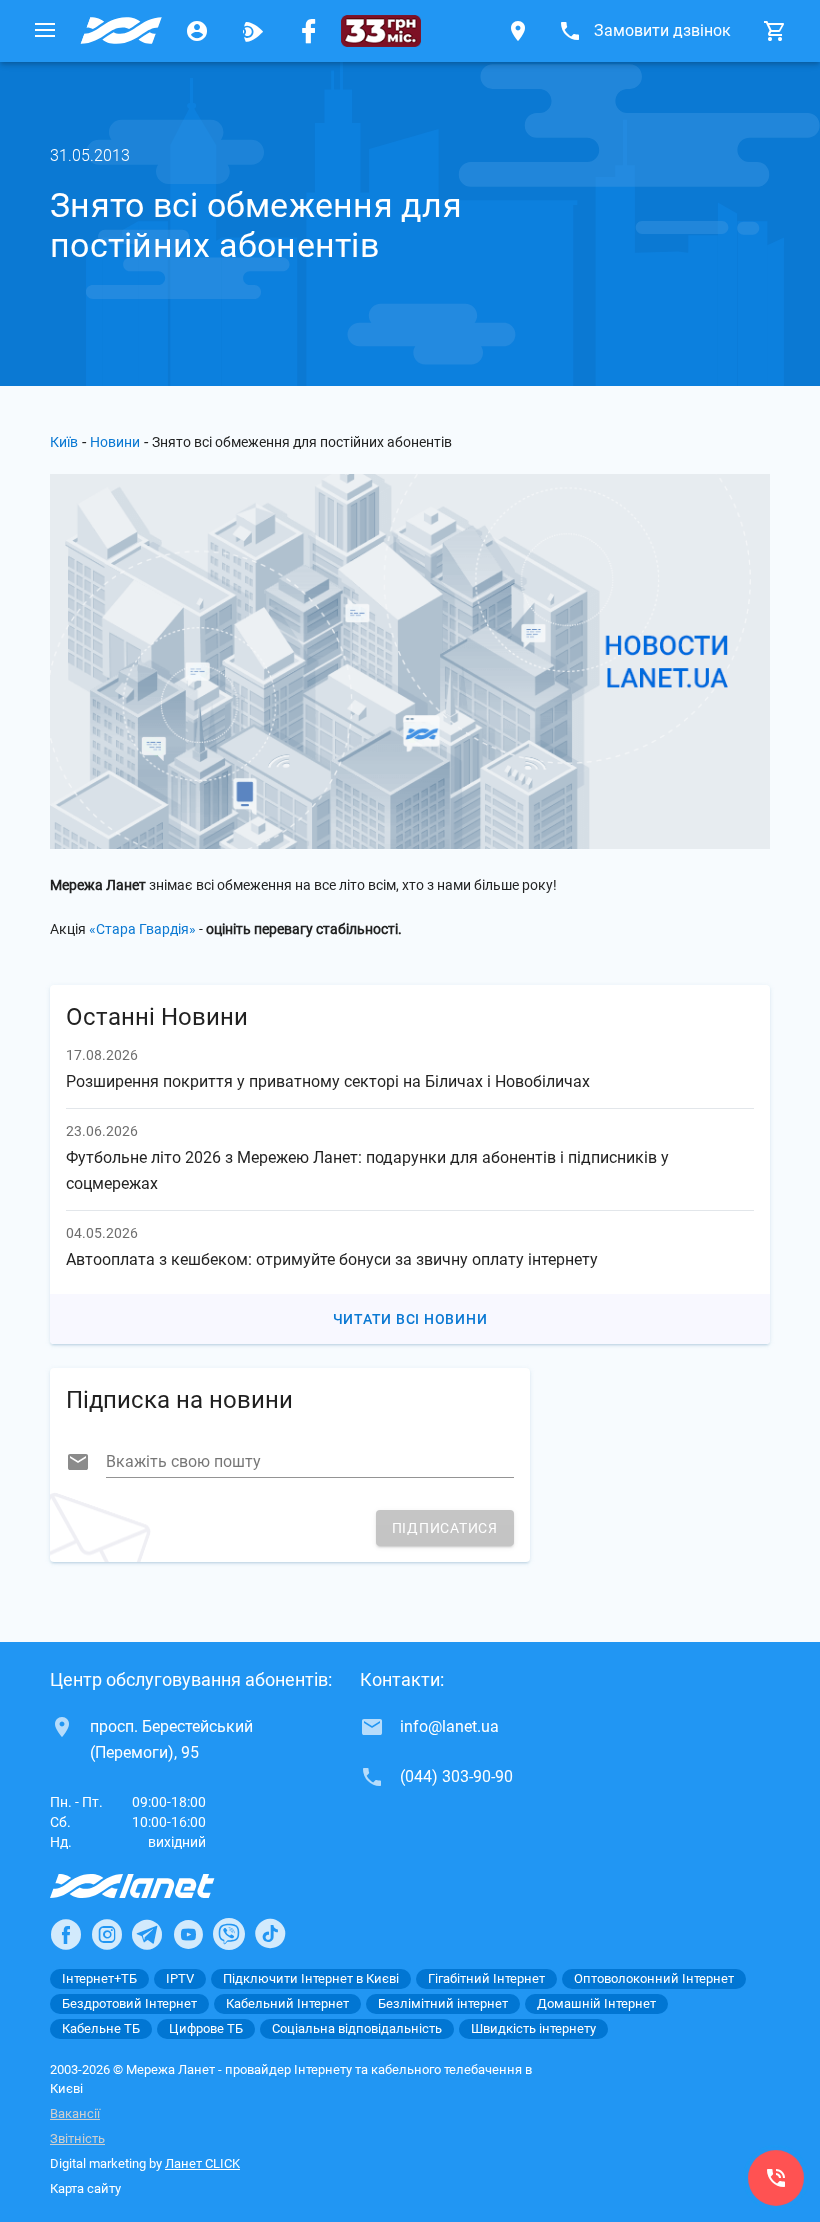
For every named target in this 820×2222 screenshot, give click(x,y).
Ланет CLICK (202, 2163)
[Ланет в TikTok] (270, 1934)
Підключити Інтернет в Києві (311, 1978)
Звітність (77, 2138)
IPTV (180, 1978)
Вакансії (75, 2113)
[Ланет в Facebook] (66, 1934)
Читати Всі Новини (410, 1319)
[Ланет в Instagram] (107, 1934)
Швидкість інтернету (533, 2028)
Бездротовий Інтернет (129, 2003)
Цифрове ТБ (206, 2028)
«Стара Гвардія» (142, 929)
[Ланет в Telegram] (147, 1934)
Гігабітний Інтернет (486, 1978)
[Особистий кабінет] (197, 31)
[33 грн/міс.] (381, 31)
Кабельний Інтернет (287, 2003)
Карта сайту (85, 2188)
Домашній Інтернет (596, 2003)
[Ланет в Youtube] (188, 1934)
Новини (115, 442)
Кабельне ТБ (101, 2028)
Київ (64, 442)
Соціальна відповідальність (357, 2028)
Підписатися (445, 1528)
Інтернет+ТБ (99, 1978)
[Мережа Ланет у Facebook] (309, 31)
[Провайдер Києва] (121, 31)
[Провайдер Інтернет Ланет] (155, 1886)
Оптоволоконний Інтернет (654, 1978)
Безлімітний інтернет (443, 2003)
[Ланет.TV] (253, 31)
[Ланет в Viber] (229, 1934)
